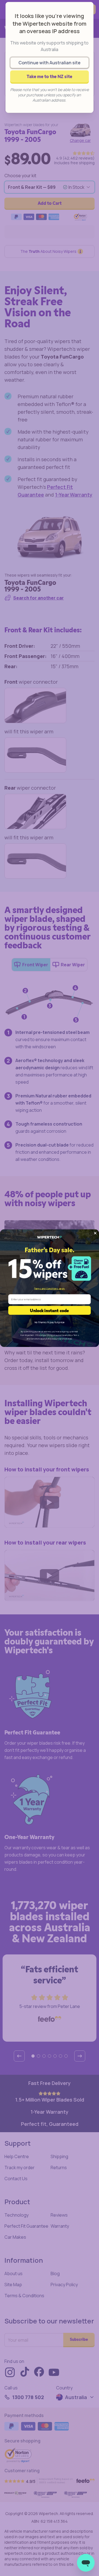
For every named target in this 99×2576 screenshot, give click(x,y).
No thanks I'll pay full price (50, 1322)
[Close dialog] (95, 1233)
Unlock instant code (50, 1310)
